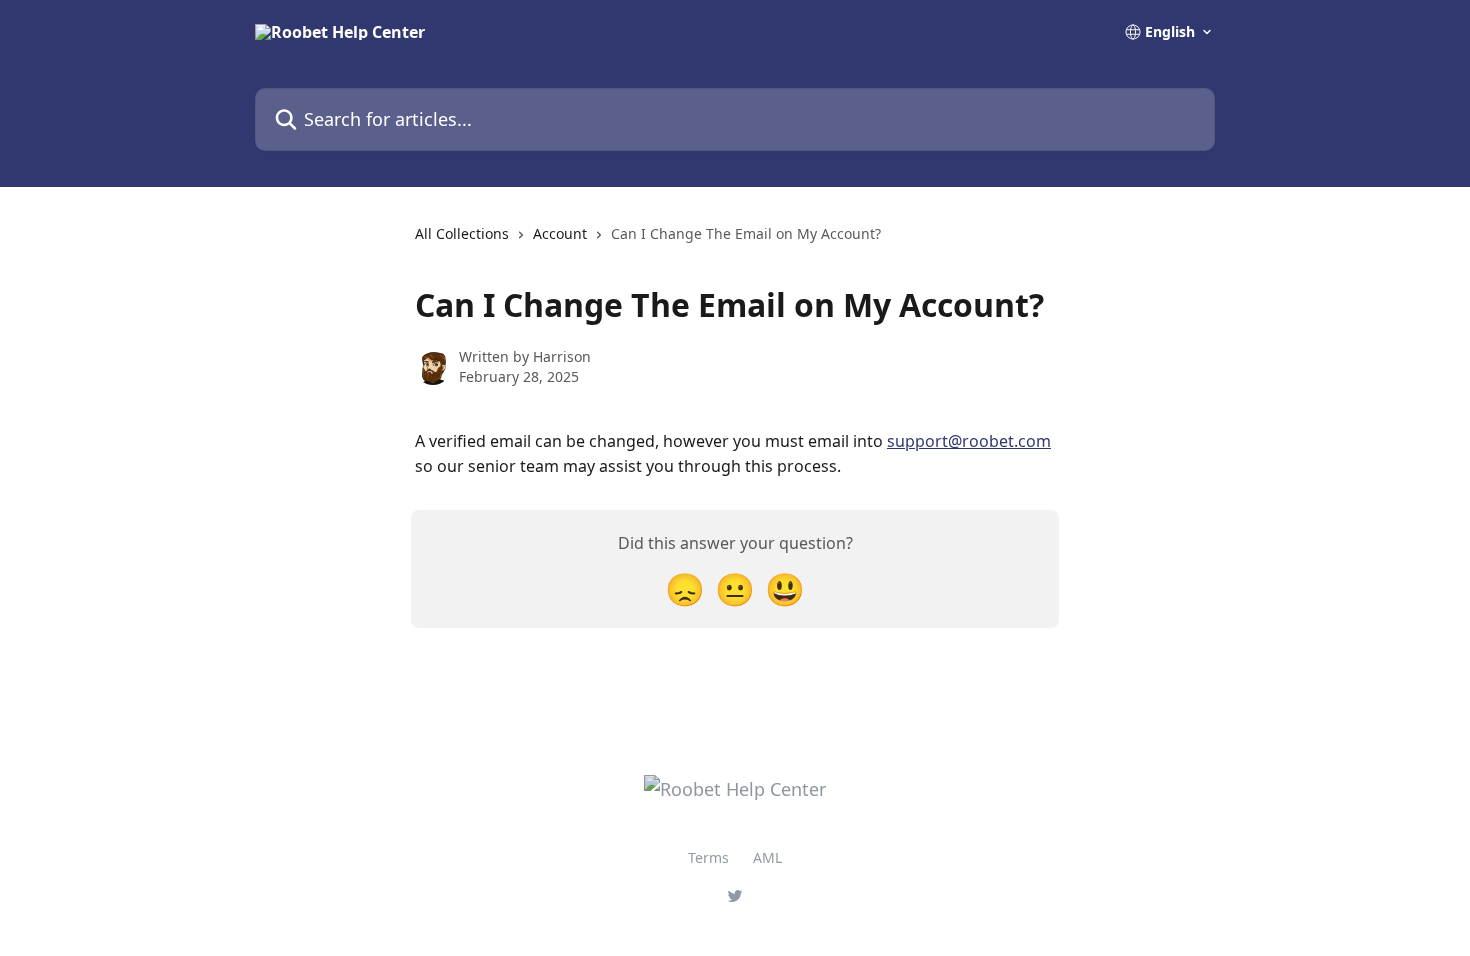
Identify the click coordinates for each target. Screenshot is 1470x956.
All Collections (462, 233)
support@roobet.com (969, 441)
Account (560, 233)
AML (767, 857)
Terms (708, 857)
